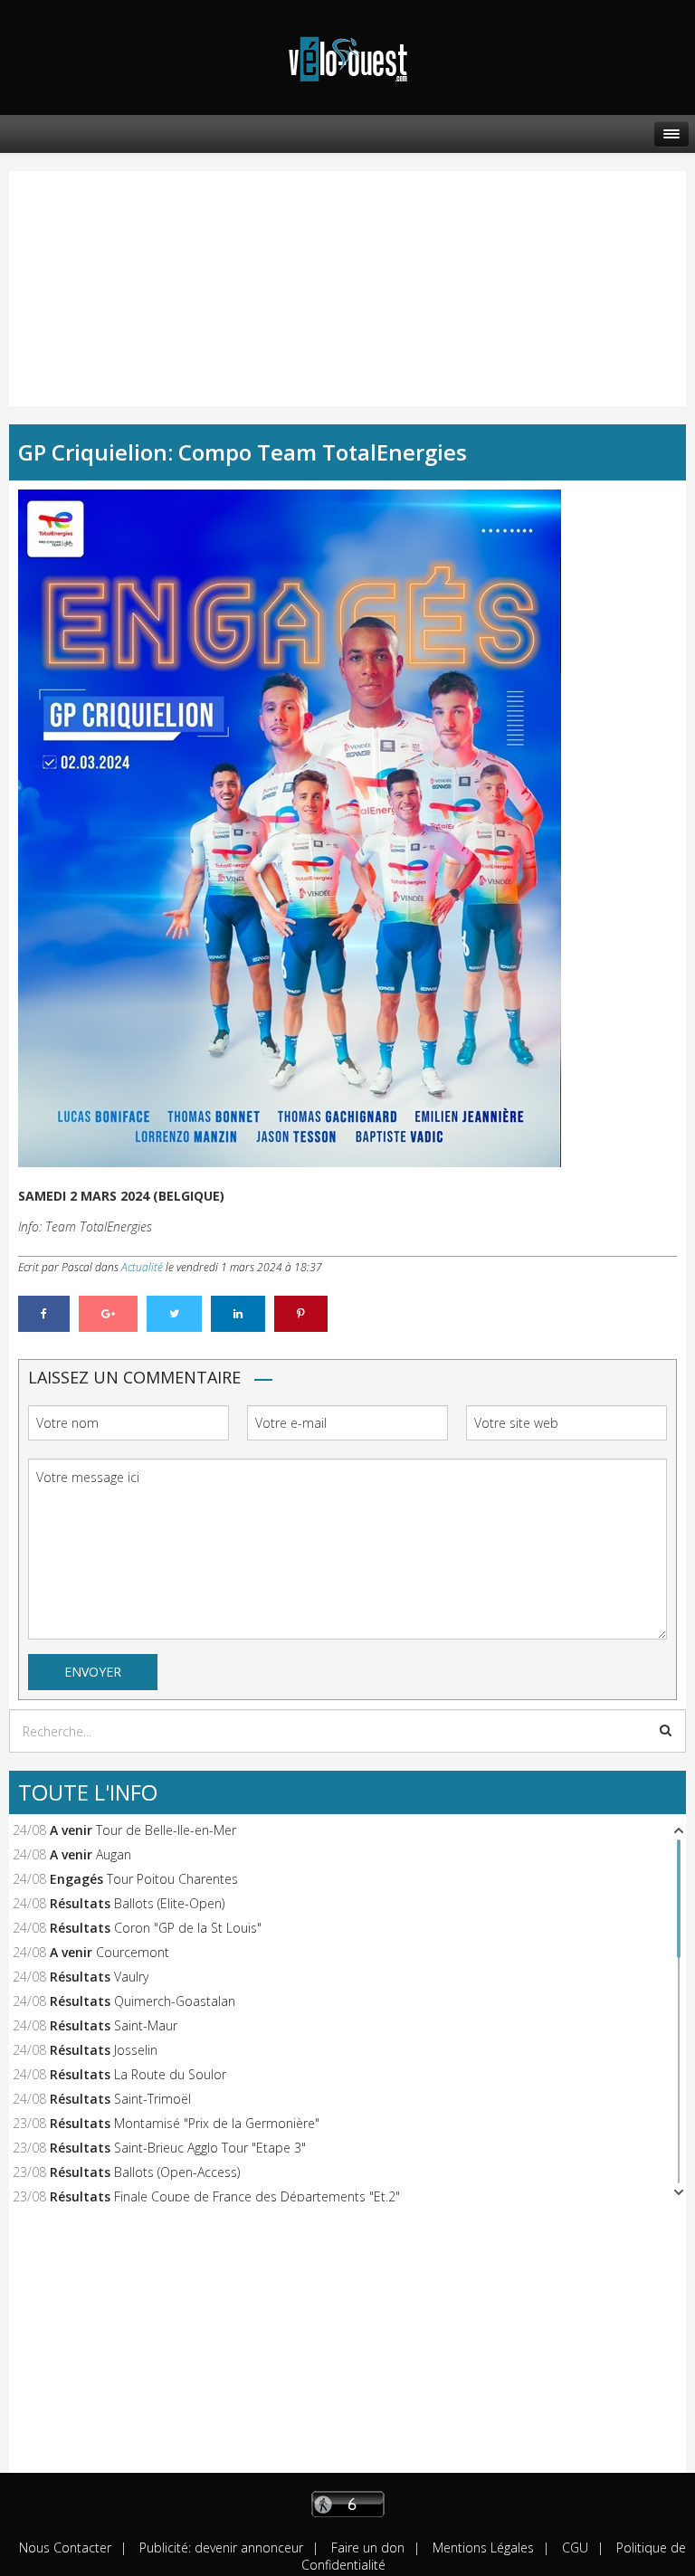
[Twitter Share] (174, 1314)
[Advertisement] (104, 271)
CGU (573, 2547)
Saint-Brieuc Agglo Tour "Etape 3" (210, 2148)
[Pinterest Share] (301, 1314)
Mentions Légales (481, 2547)
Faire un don (366, 2547)
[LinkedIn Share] (238, 1314)
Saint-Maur (146, 2025)
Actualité (142, 1267)
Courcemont (133, 1952)
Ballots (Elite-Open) (169, 1903)
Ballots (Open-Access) (177, 2172)
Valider (666, 1730)
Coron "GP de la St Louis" (188, 1928)
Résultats (80, 1903)
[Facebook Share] (44, 1314)
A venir (71, 1830)
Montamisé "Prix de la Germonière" (217, 2123)
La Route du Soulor (170, 2074)
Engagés (76, 1879)
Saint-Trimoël (152, 2099)
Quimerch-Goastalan (175, 2001)
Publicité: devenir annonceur (219, 2547)
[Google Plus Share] (108, 1314)
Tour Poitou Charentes (172, 1879)
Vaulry (131, 1977)
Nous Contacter (65, 2547)
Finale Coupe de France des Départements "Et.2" (257, 2196)
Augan (114, 1854)
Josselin (136, 2050)
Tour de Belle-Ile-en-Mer (166, 1830)
